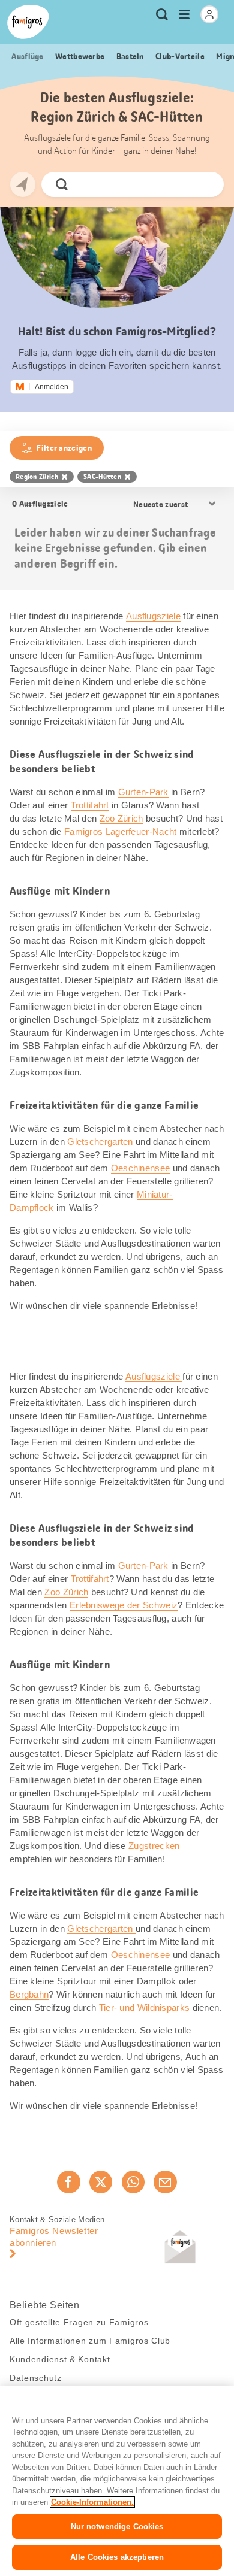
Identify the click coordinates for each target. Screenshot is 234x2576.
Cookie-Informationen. (92, 2502)
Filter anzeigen (64, 448)
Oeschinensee (141, 1168)
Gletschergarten (100, 1142)
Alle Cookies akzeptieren (117, 2557)
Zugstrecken (154, 1846)
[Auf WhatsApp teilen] (133, 2182)
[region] (117, 2481)
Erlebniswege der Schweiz (124, 1605)
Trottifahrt (90, 805)
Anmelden (52, 387)
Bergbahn (29, 1994)
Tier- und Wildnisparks (145, 2007)
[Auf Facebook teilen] (68, 2182)
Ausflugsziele (153, 616)
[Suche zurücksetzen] (205, 184)
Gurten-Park (143, 792)
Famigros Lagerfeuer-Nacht (121, 831)
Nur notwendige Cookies (117, 2527)
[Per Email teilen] (165, 2182)
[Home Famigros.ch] (28, 22)
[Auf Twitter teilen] (101, 2182)
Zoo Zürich (121, 818)
